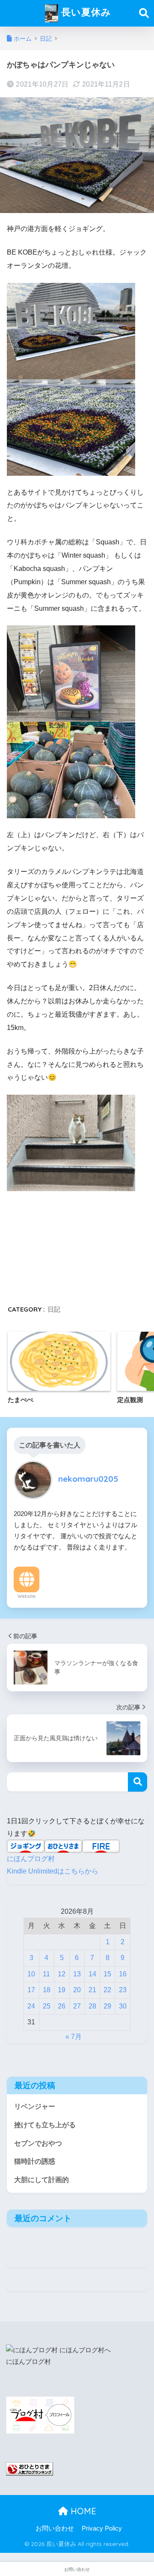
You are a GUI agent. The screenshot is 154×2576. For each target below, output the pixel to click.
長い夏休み (85, 12)
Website (27, 1596)
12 (62, 1974)
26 (62, 2006)
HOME (82, 2511)
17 (31, 1990)
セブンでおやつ (38, 2143)
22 (107, 1990)
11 (46, 1974)
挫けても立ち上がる (45, 2125)
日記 (54, 1309)
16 (123, 1974)
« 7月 (74, 2037)
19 (62, 1990)
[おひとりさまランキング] (30, 2469)
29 (107, 2006)
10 (31, 1974)
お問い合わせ (55, 2528)
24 (31, 2006)
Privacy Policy (102, 2528)
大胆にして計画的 (41, 2180)
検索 (138, 1782)
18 (47, 1990)
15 (107, 1974)
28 (92, 2006)
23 (123, 1990)
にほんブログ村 (31, 1859)
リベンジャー (35, 2106)
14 (92, 1974)
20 (77, 1990)
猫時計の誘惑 (35, 2161)
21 (92, 1990)
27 (77, 2006)
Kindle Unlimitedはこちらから (53, 1871)
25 (47, 2006)
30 (123, 2006)
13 (77, 1974)
